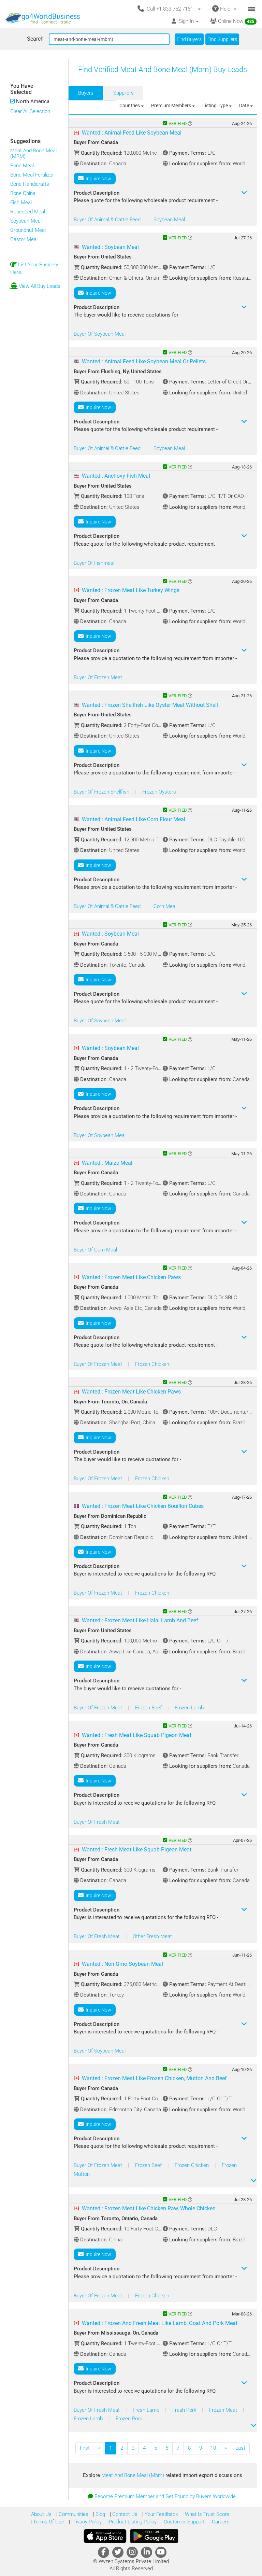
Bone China (23, 193)
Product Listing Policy (132, 2522)
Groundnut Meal (28, 230)
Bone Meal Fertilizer (32, 175)
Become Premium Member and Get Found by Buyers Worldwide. (166, 2496)
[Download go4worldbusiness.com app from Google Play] (154, 2536)
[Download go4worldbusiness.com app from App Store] (105, 2536)
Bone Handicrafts (30, 184)
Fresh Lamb (147, 2410)
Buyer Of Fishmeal (94, 563)
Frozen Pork (129, 2419)
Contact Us (124, 2514)
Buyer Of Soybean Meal (100, 334)
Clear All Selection (30, 111)
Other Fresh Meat (152, 1936)
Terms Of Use (48, 2522)
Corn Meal (165, 906)
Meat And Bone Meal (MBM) (33, 153)
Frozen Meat (224, 2410)
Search (35, 39)
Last (240, 2448)
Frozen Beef (149, 1708)
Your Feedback (161, 2514)
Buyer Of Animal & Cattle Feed (108, 220)
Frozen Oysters (159, 792)
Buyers (86, 93)
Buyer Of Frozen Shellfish (102, 792)
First (85, 2448)
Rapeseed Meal (28, 212)
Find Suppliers (222, 39)
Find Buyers (189, 39)
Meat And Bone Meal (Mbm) (133, 2475)
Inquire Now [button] (97, 179)
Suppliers (123, 93)
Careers (220, 2522)
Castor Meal (24, 239)
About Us (41, 2514)
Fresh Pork (185, 2410)
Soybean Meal (26, 221)
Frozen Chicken (152, 1364)
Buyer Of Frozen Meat (98, 677)
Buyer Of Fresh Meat (97, 1822)
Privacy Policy (86, 2522)
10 (213, 2448)
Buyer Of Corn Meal (95, 1250)
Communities (73, 2514)
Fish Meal (21, 202)
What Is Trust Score (206, 2514)
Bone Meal (22, 166)
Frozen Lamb (189, 1708)
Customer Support (184, 2522)
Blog (100, 2514)
